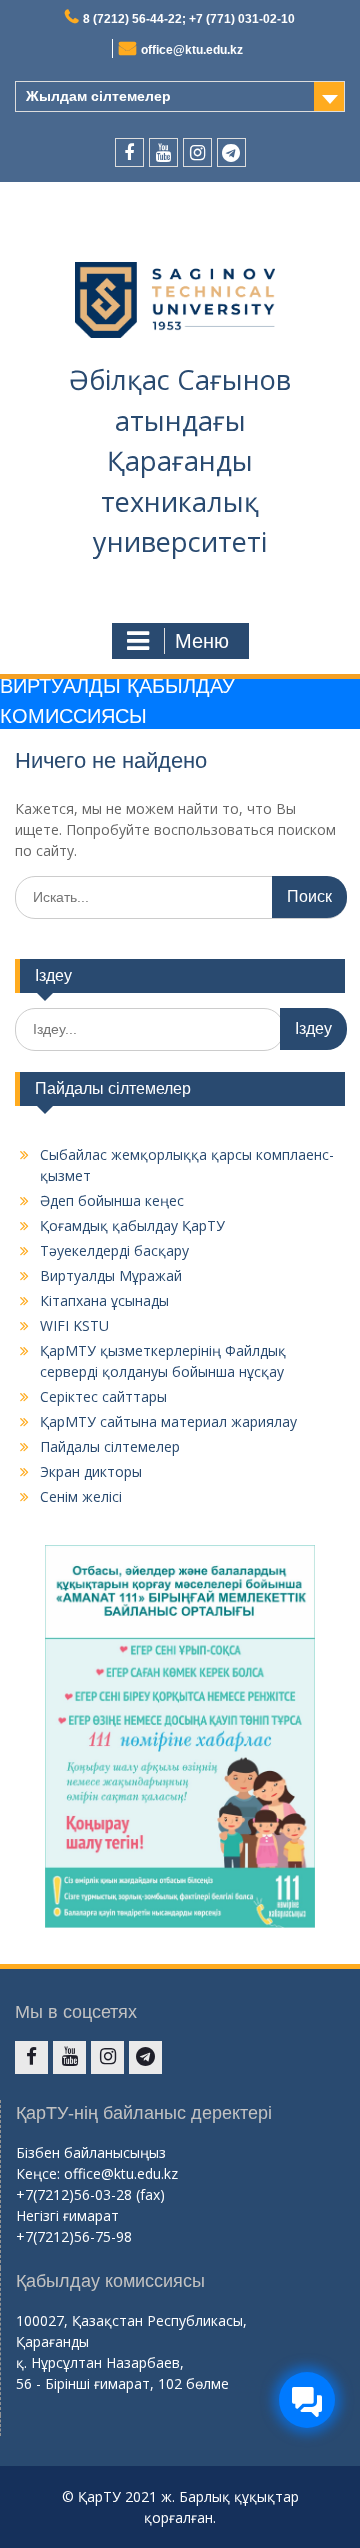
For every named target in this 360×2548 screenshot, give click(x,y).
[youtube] (163, 152)
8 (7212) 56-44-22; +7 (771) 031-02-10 (189, 19)
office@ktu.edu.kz (192, 50)
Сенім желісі (81, 1496)
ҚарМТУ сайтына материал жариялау (168, 1421)
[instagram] (197, 152)
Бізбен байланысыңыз (91, 2152)
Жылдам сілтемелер (98, 96)
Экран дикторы (91, 1471)
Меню (202, 641)
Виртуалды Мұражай (111, 1275)
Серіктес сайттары (103, 1396)
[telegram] (231, 152)
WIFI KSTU (74, 1325)
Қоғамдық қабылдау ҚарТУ (132, 1225)
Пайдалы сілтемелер (110, 1446)
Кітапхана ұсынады (104, 1300)
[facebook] (129, 152)
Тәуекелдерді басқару (114, 1250)
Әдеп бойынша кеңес (112, 1200)
